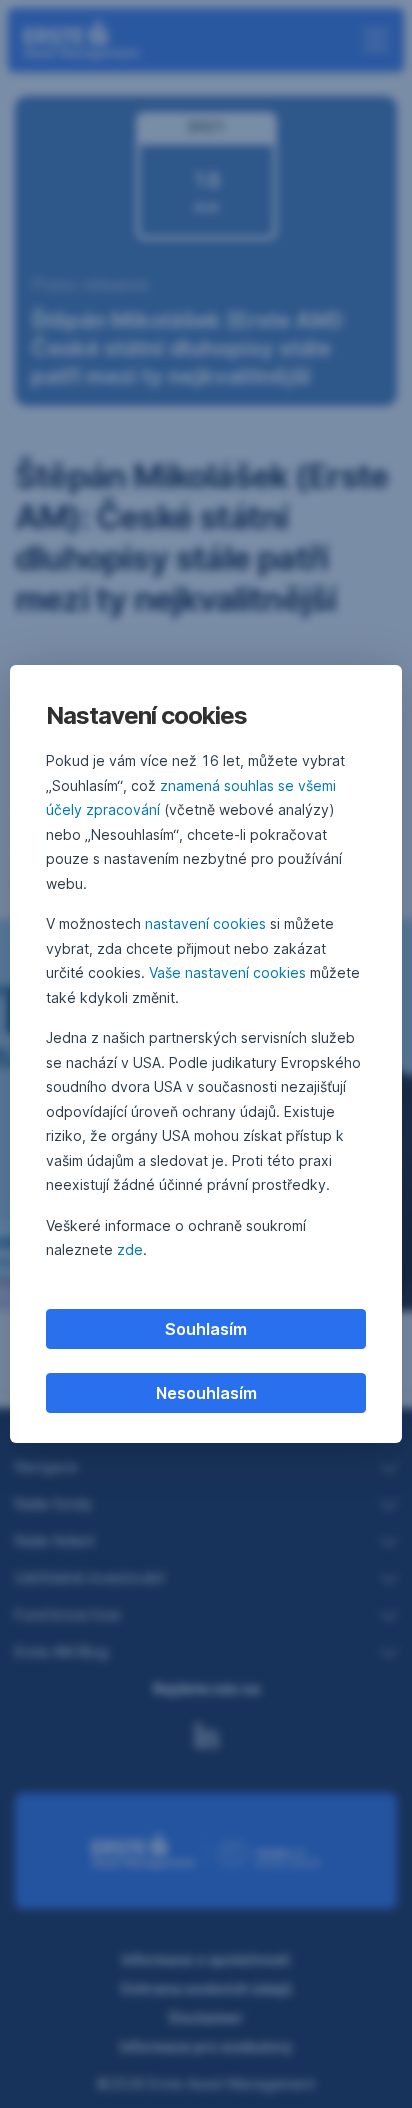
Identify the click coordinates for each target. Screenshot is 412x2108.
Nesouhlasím (206, 1393)
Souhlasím (206, 1329)
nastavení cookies (205, 923)
